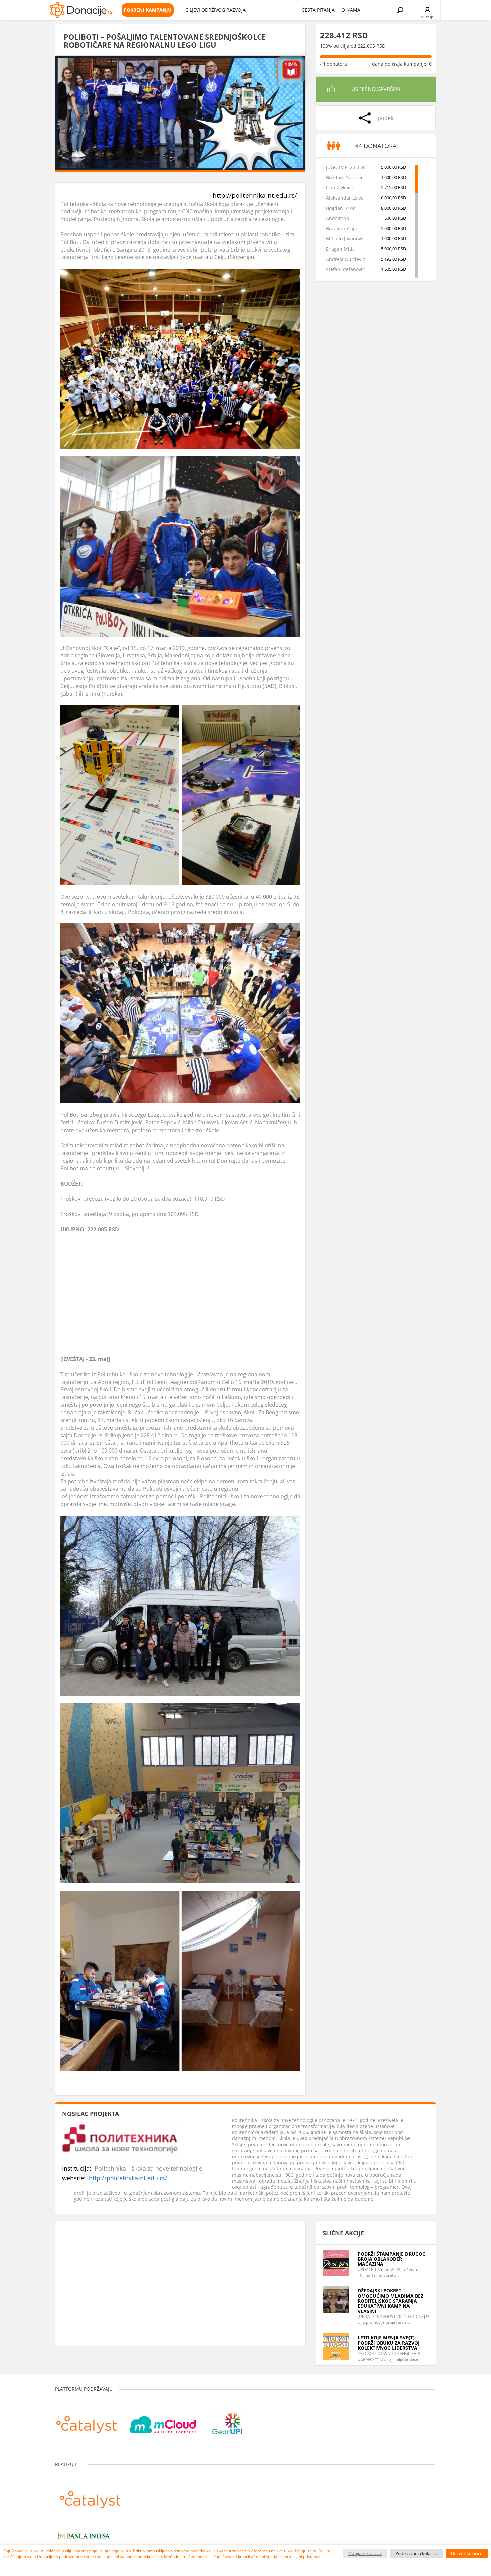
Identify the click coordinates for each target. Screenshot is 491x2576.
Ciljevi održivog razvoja (216, 10)
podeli (386, 118)
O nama (351, 10)
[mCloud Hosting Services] (163, 2421)
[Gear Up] (228, 2421)
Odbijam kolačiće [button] (365, 2553)
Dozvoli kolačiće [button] (467, 2553)
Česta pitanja (318, 10)
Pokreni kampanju (148, 10)
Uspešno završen (376, 89)
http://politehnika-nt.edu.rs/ (255, 195)
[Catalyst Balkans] (87, 2421)
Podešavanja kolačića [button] (417, 2553)
